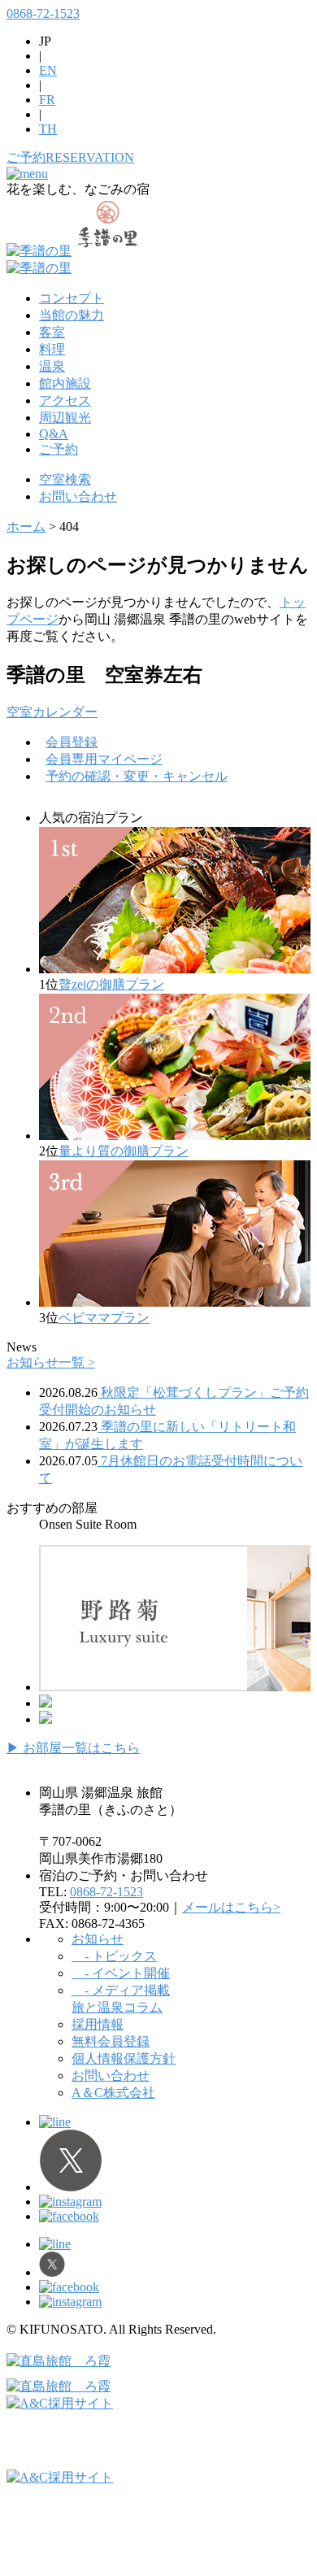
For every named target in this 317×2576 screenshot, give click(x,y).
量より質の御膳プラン (124, 1151)
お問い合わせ (78, 496)
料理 (52, 349)
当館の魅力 (72, 315)
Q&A (54, 434)
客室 (52, 332)
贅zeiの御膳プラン (111, 984)
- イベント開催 (121, 1973)
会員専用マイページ (104, 759)
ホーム (26, 527)
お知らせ (98, 1939)
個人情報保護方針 (124, 2058)
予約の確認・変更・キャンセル (137, 776)
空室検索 (65, 479)
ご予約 (59, 449)
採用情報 (98, 2024)
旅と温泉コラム (117, 2007)
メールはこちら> (231, 1907)
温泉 (52, 366)
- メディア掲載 (121, 1990)
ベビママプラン (104, 1318)
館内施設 (65, 383)
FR (47, 100)
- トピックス (114, 1956)
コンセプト (72, 298)
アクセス (65, 400)
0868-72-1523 (43, 13)
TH (48, 129)
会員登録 (72, 742)
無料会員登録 (111, 2041)
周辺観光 (65, 418)
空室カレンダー (52, 712)
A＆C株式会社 (113, 2093)
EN (48, 70)
